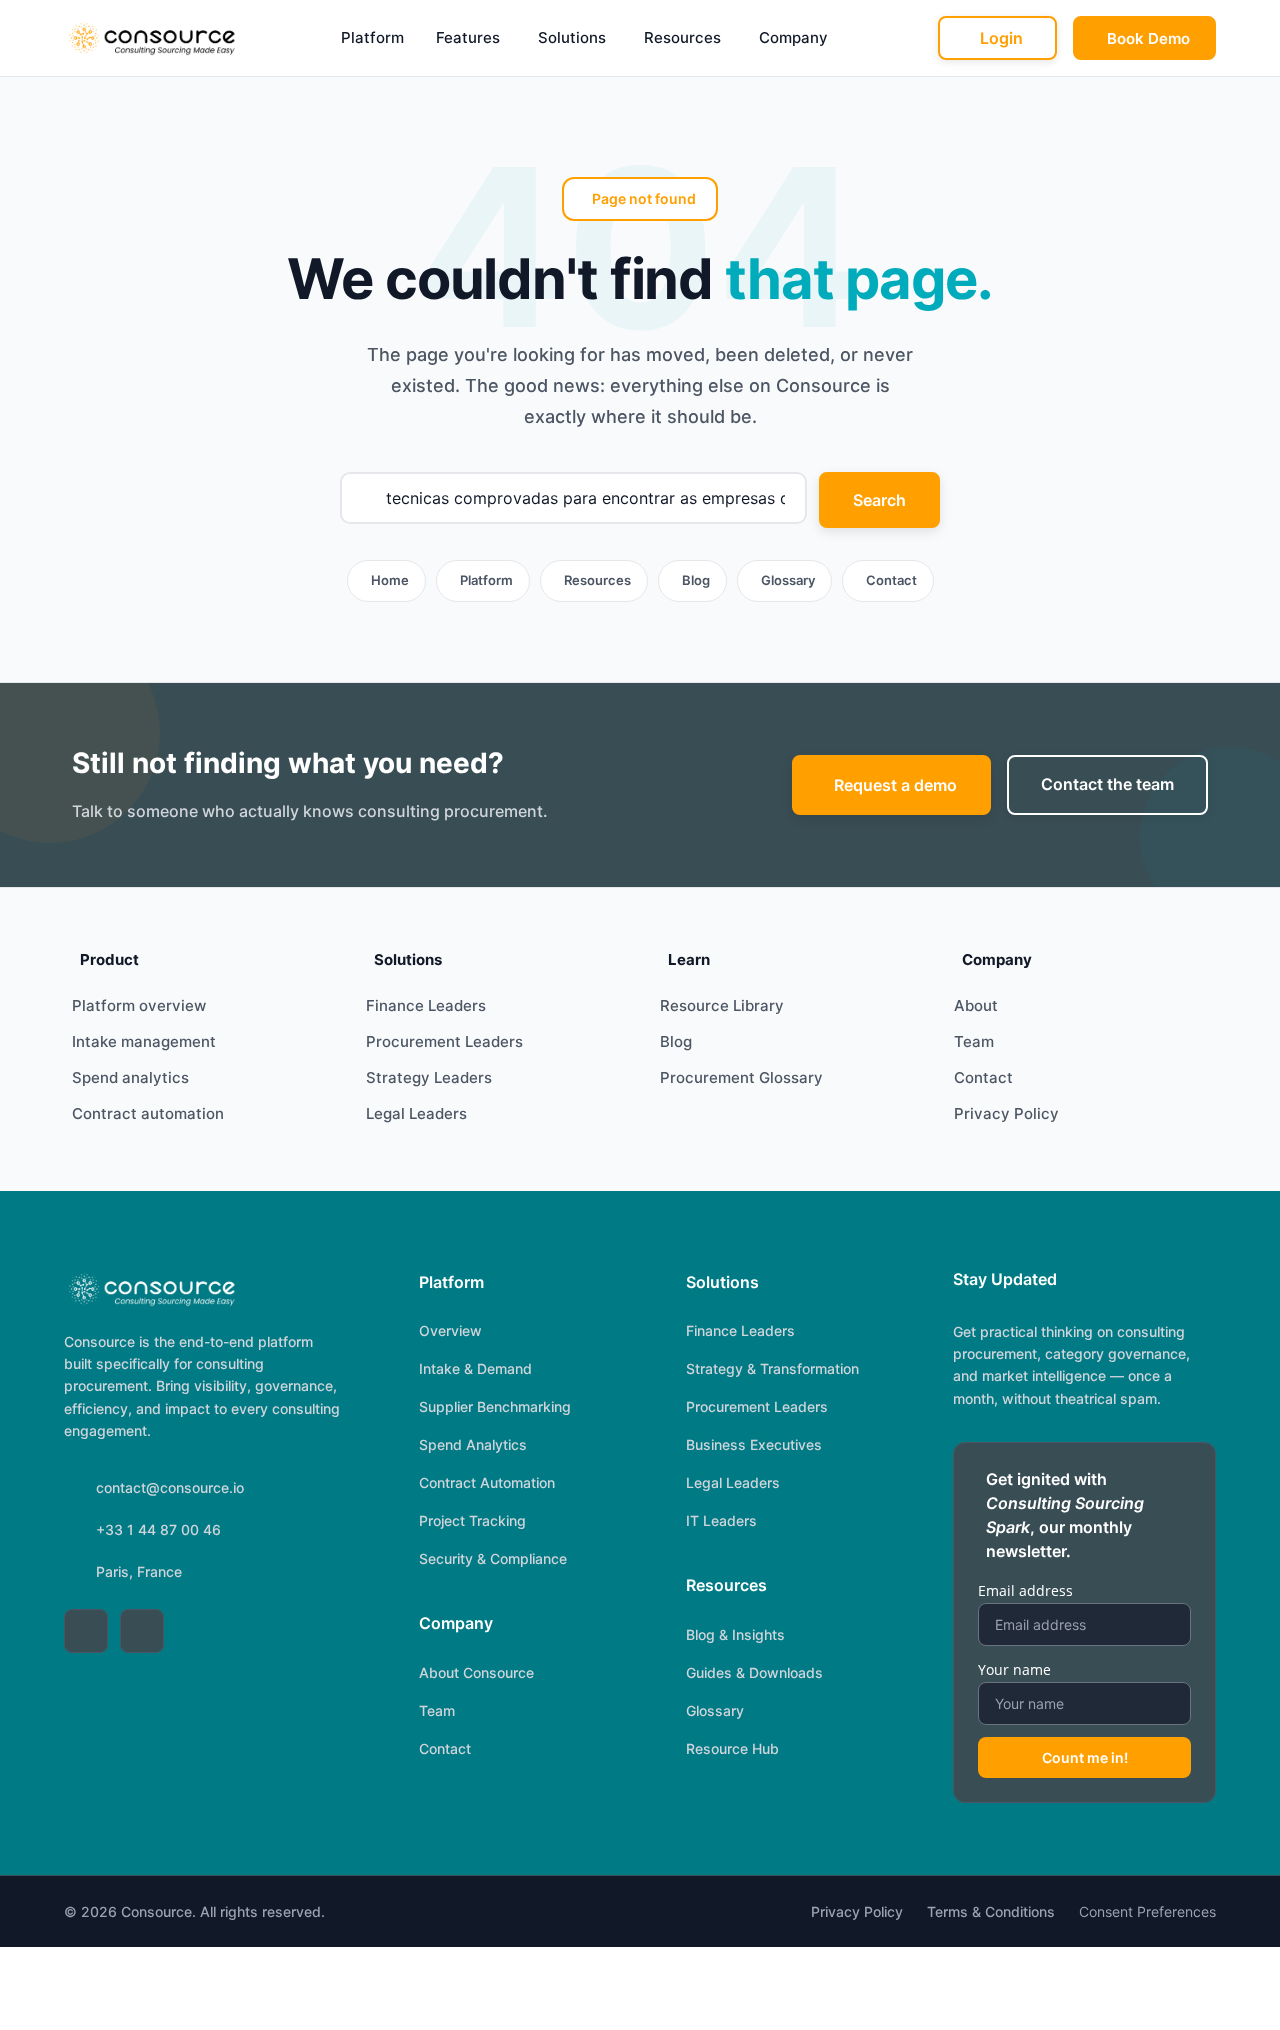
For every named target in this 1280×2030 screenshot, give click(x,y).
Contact (891, 580)
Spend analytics (130, 1077)
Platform (372, 37)
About (976, 1005)
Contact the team (1107, 784)
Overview (450, 1330)
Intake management (144, 1041)
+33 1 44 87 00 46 (158, 1529)
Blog (696, 580)
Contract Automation (487, 1482)
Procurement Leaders (444, 1041)
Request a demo (895, 785)
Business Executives (754, 1444)
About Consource (476, 1672)
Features (468, 37)
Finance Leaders (426, 1005)
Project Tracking (472, 1520)
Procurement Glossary (741, 1077)
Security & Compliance (493, 1558)
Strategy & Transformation (772, 1368)
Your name (1014, 1669)
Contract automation (148, 1113)
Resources (682, 37)
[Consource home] (150, 38)
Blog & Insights (735, 1634)
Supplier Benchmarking (495, 1406)
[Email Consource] (142, 1631)
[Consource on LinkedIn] (86, 1631)
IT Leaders (721, 1520)
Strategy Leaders (429, 1077)
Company (793, 37)
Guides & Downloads (754, 1672)
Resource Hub (732, 1748)
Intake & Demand (475, 1368)
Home (390, 580)
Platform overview (139, 1005)
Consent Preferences (1147, 1911)
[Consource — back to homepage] (150, 1289)
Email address (1025, 1590)
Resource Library (722, 1005)
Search (879, 500)
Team (974, 1041)
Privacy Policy (1006, 1113)
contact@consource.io (170, 1487)
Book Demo (1148, 38)
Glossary (788, 580)
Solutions (572, 37)
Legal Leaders (416, 1113)
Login (1001, 38)
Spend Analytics (473, 1444)
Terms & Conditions (991, 1911)
